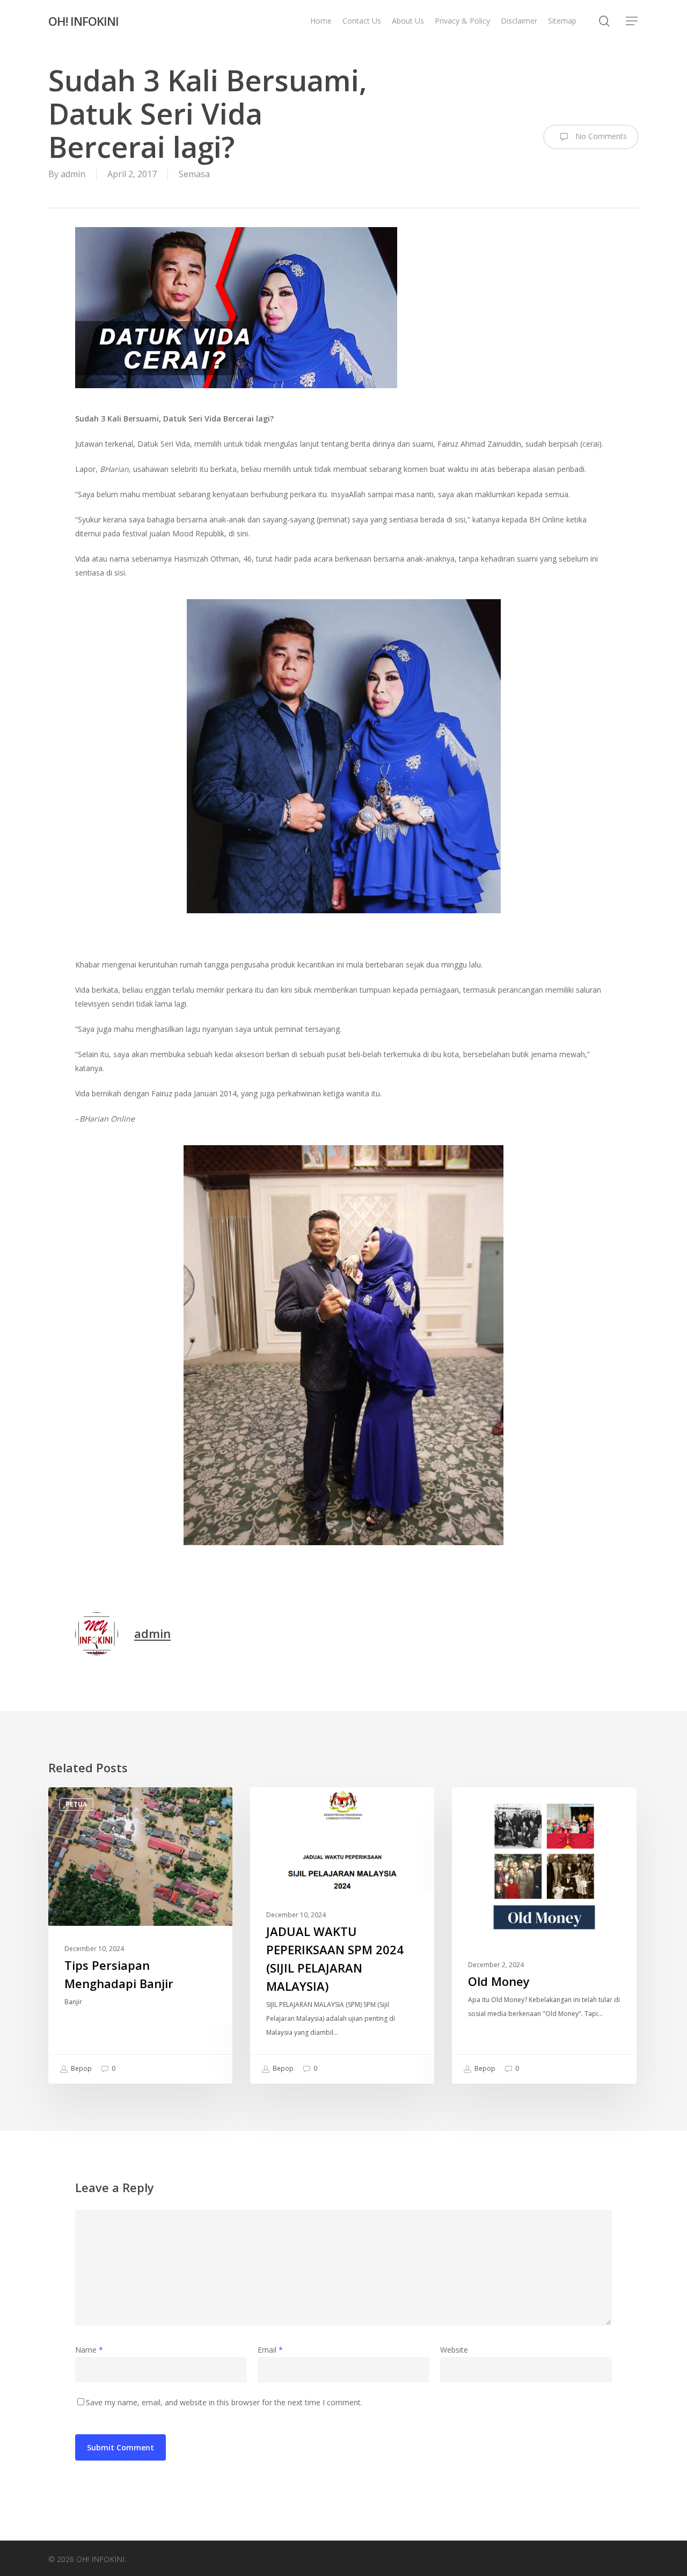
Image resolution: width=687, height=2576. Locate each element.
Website (454, 2350)
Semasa (194, 174)
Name (89, 2350)
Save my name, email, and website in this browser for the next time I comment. (224, 2402)
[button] (632, 21)
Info (276, 1804)
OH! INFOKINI (83, 21)
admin (73, 174)
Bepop (81, 2068)
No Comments (600, 136)
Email (270, 2350)
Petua (76, 1804)
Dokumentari (494, 1804)
